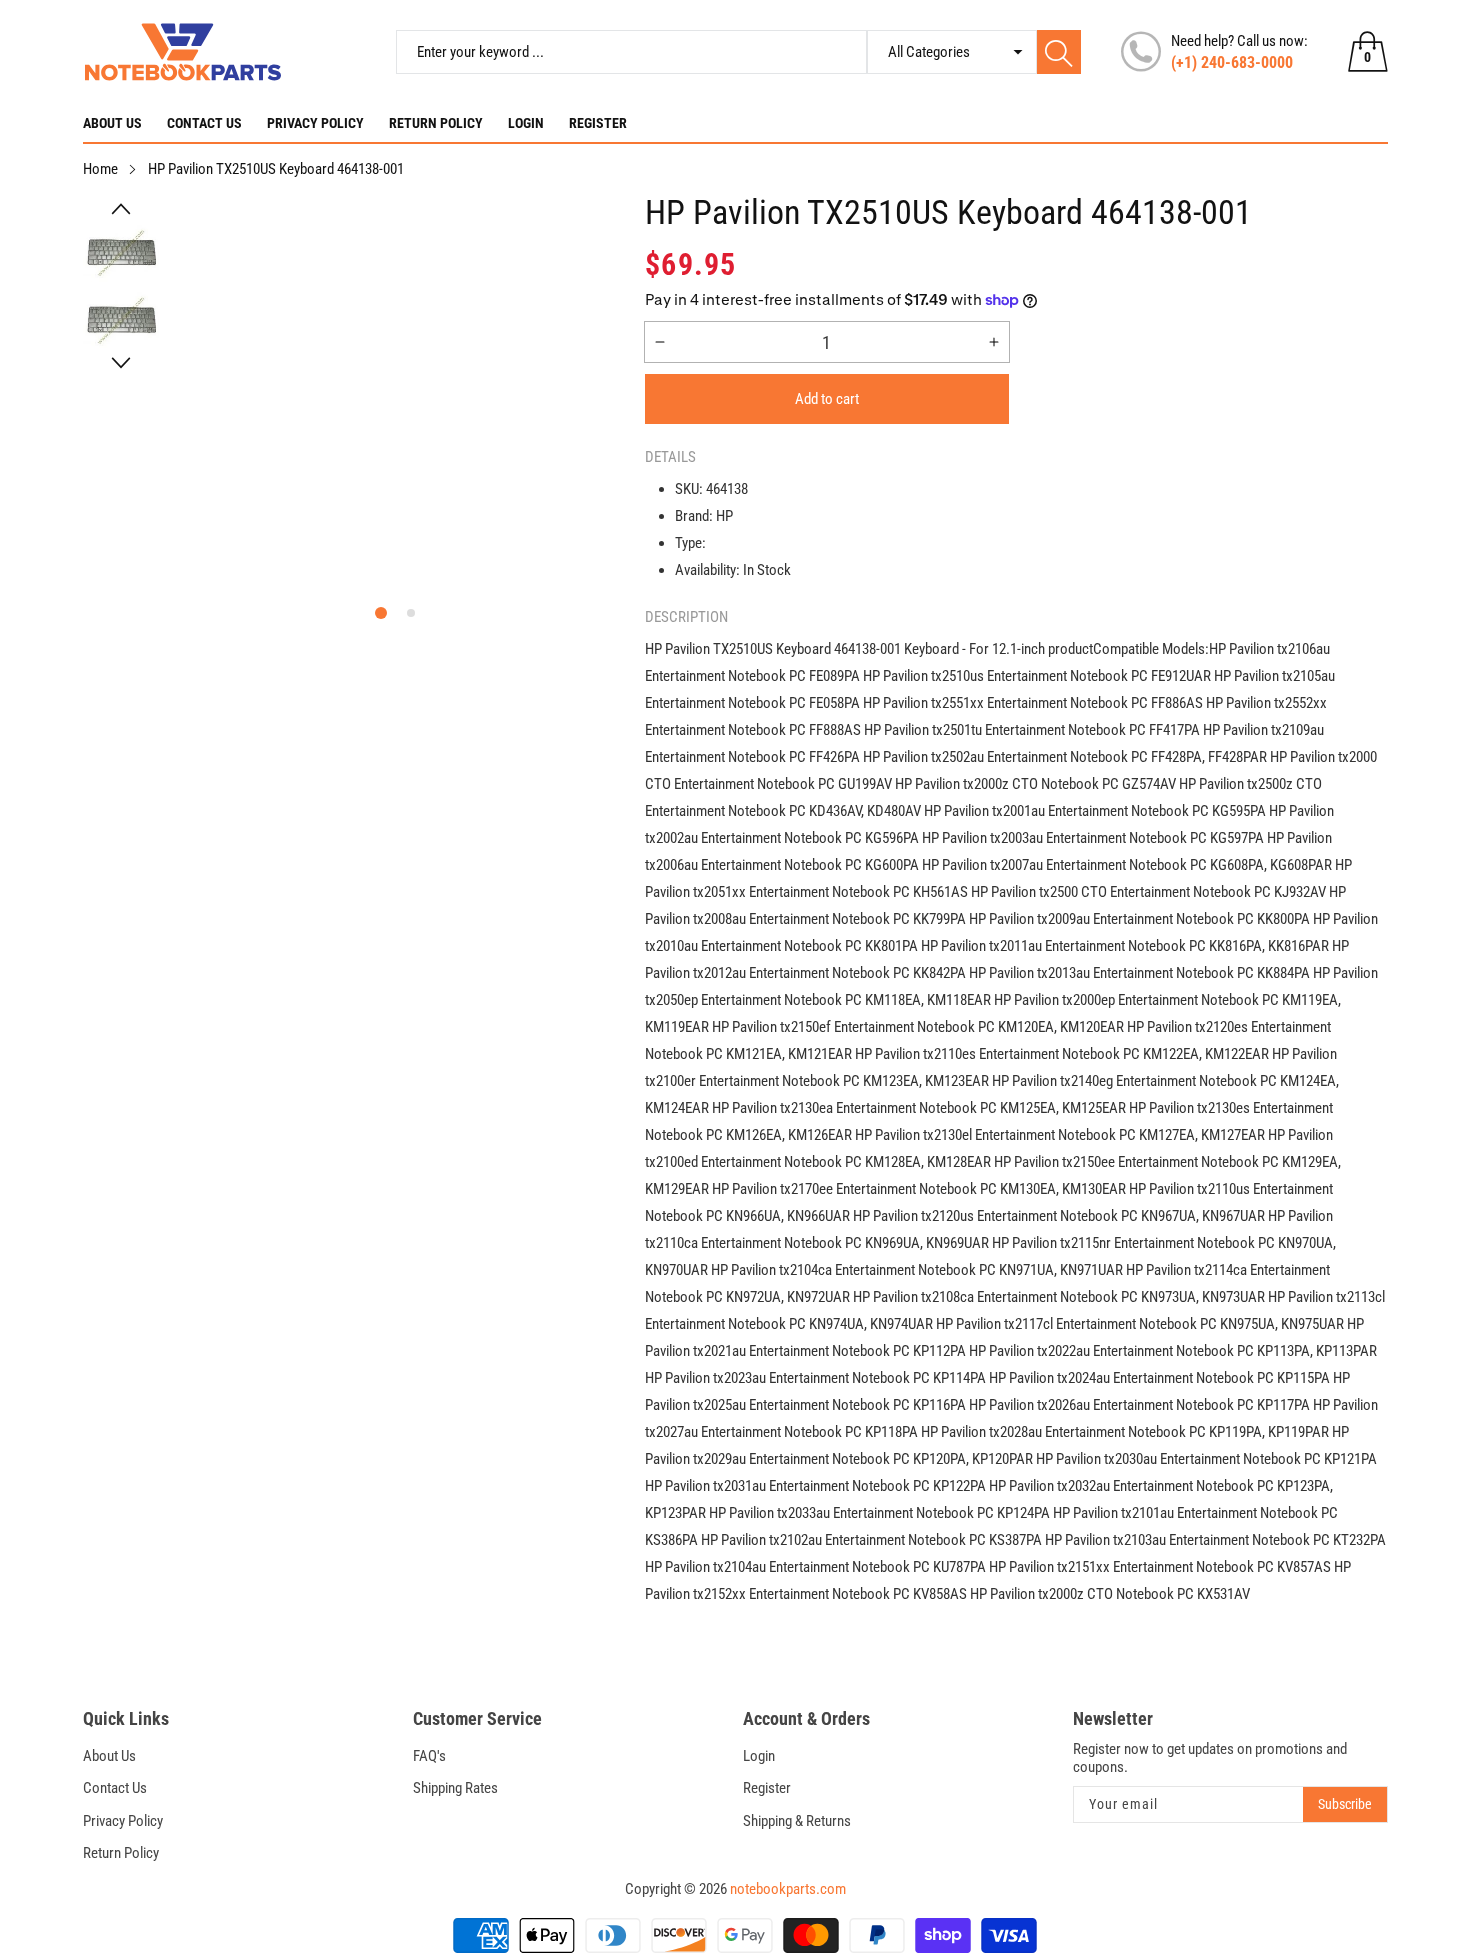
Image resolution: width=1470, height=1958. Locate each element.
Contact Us (204, 123)
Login (526, 123)
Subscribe (1345, 1804)
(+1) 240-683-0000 (1232, 62)
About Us (112, 123)
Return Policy (436, 123)
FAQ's (429, 1756)
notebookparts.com (788, 1889)
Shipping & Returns (797, 1821)
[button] (121, 209)
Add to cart (827, 399)
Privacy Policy (315, 123)
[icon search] (1059, 52)
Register (598, 123)
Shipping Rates (455, 1788)
